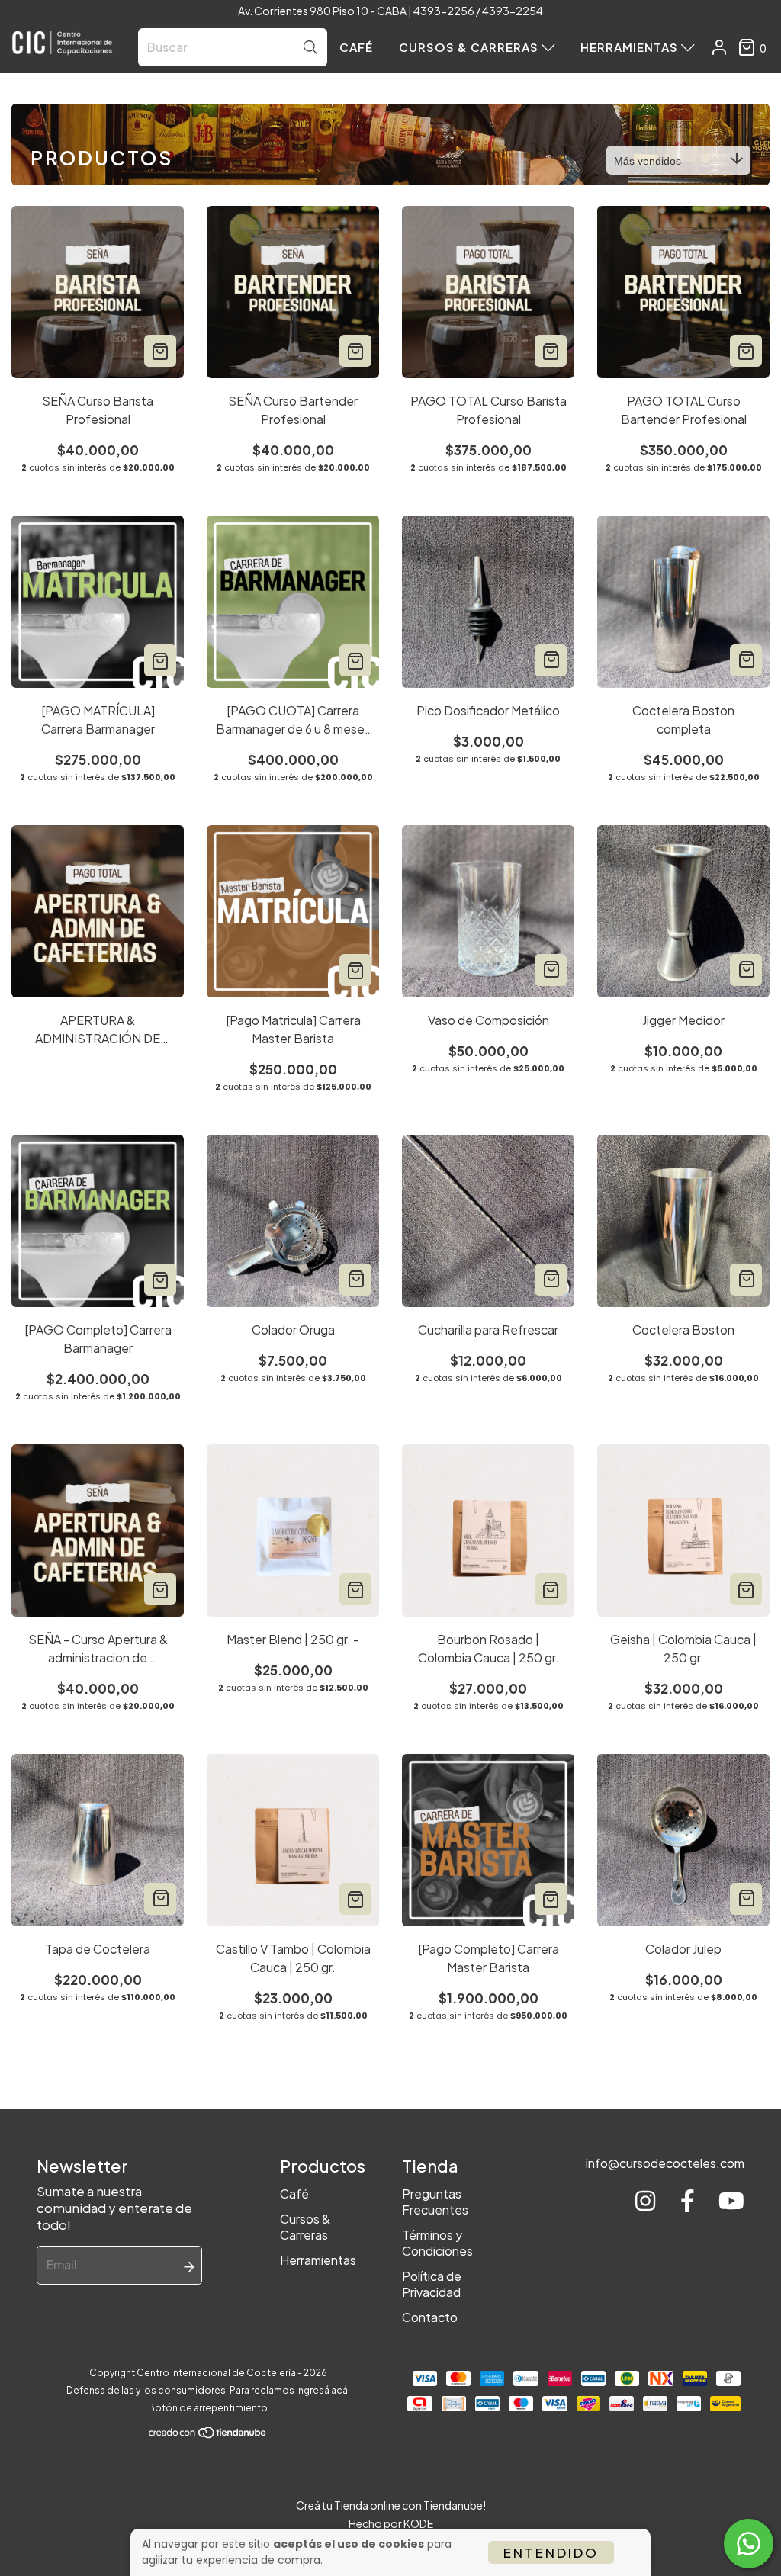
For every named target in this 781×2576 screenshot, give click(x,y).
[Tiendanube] (208, 2436)
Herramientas (631, 47)
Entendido (551, 2552)
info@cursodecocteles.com (665, 2163)
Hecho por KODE (391, 2523)
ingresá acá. (323, 2390)
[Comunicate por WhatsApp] (749, 2544)
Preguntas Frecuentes (435, 2202)
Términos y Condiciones (437, 2243)
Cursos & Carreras (470, 47)
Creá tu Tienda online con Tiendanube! (391, 2505)
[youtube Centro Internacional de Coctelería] (731, 2201)
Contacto (430, 2317)
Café (356, 47)
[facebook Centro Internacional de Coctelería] (688, 2201)
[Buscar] (310, 48)
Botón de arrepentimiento (208, 2408)
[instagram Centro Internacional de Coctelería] (645, 2201)
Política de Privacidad (432, 2284)
